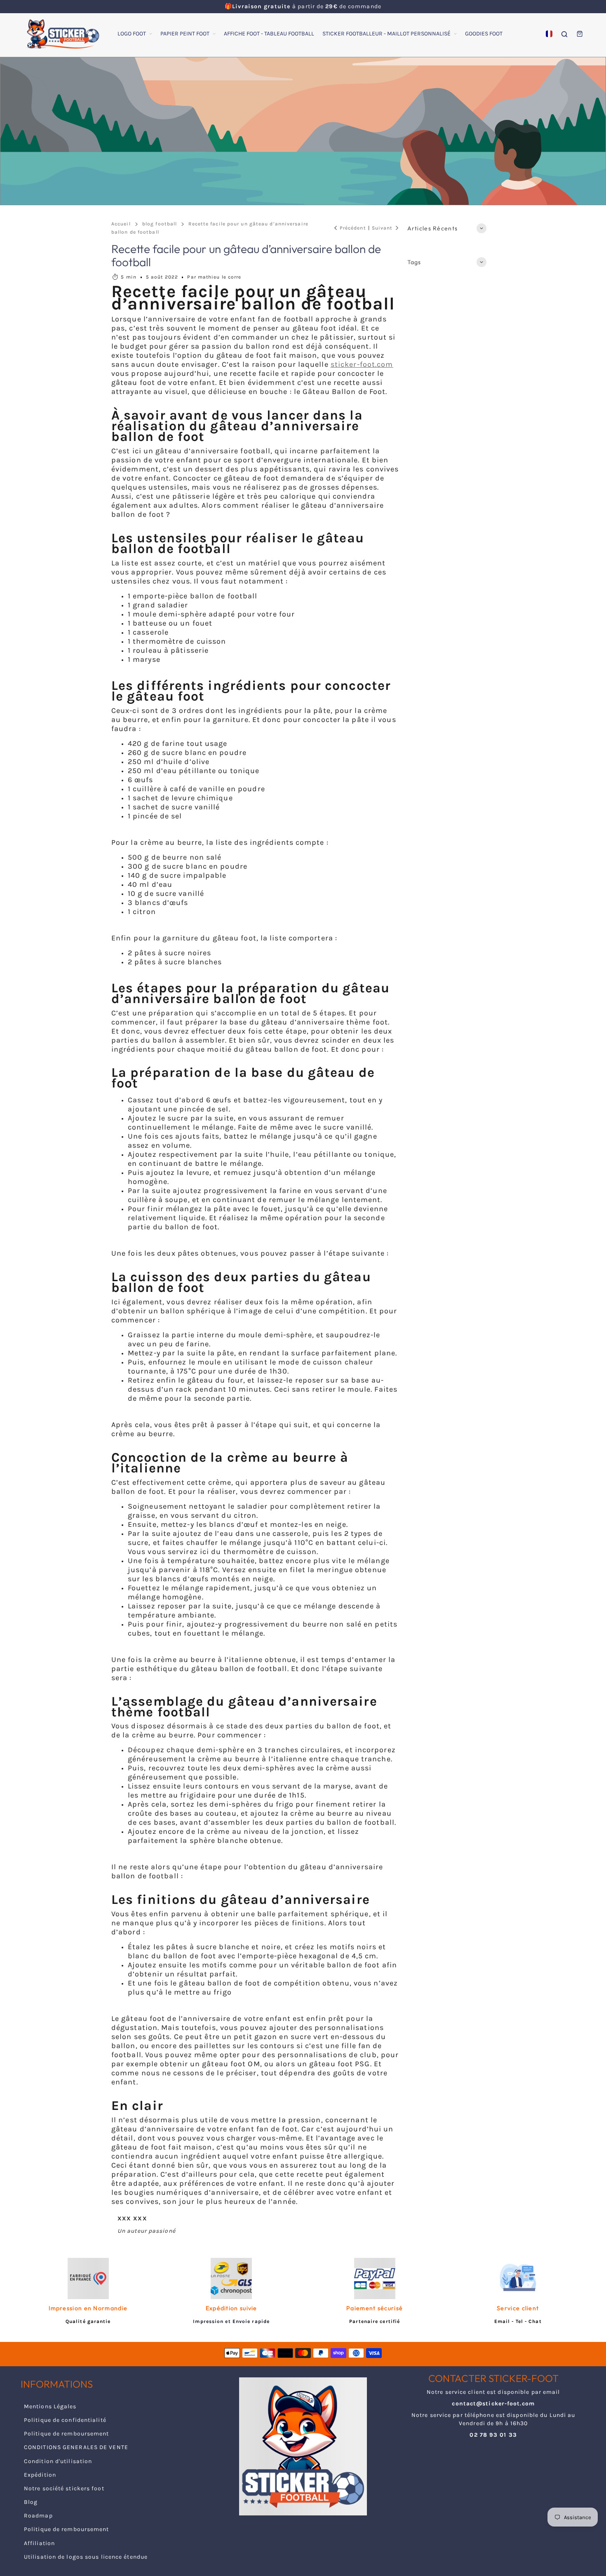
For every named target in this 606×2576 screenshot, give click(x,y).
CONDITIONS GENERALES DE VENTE (76, 2447)
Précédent (353, 228)
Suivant (382, 228)
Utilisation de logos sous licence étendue (86, 2557)
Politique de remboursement (67, 2434)
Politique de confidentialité (65, 2420)
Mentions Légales (50, 2406)
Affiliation (39, 2543)
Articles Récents (433, 228)
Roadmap (38, 2516)
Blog (31, 2502)
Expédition (40, 2475)
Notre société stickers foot (64, 2488)
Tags (414, 262)
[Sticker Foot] (60, 34)
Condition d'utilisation (58, 2461)
